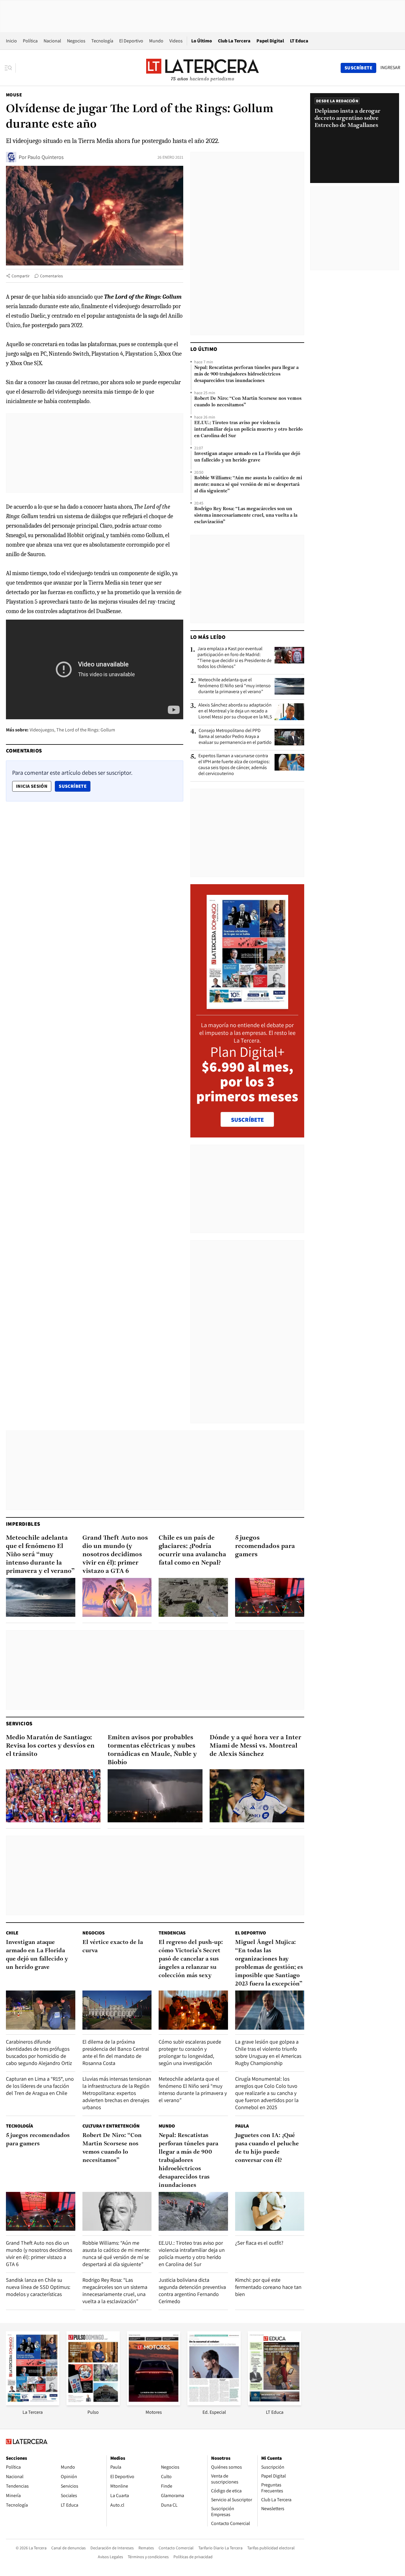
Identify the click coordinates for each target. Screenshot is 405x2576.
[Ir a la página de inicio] (203, 68)
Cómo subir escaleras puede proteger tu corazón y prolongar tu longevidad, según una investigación (190, 2052)
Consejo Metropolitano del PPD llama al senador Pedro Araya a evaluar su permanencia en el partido (235, 736)
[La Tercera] (33, 2404)
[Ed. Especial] (214, 2404)
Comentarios (51, 276)
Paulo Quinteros (46, 157)
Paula (242, 2126)
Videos (176, 41)
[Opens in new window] (154, 2404)
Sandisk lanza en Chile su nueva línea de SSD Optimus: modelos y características (38, 2287)
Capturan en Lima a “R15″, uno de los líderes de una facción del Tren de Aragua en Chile (40, 2086)
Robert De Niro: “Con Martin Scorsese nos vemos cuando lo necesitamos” (248, 402)
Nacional (52, 41)
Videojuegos (42, 730)
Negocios (76, 41)
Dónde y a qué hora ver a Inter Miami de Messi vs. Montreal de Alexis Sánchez (255, 1746)
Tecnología (102, 41)
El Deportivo (131, 41)
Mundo (156, 41)
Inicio (11, 41)
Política (30, 41)
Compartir (21, 276)
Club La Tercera (234, 41)
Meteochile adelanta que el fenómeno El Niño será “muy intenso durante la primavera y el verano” (235, 686)
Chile (12, 1933)
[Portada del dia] (247, 1006)
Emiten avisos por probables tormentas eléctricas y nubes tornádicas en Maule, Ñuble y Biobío (152, 1750)
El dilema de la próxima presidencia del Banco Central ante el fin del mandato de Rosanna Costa (116, 2052)
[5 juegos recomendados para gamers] (270, 1597)
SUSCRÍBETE (247, 1120)
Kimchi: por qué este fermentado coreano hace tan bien (268, 2287)
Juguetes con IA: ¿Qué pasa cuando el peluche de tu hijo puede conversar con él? (267, 2148)
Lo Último (202, 41)
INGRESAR (390, 68)
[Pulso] (93, 2404)
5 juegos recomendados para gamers (265, 1546)
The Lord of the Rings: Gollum (86, 730)
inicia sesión (32, 786)
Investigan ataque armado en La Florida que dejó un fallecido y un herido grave (247, 457)
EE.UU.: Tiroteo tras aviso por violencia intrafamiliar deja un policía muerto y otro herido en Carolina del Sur (248, 429)
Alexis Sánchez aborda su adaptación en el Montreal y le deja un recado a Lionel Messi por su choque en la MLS (235, 711)
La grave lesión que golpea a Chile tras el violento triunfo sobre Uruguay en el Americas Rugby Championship (268, 2052)
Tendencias (172, 1933)
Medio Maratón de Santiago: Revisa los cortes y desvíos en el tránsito (50, 1746)
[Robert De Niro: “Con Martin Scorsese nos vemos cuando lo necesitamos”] (117, 2211)
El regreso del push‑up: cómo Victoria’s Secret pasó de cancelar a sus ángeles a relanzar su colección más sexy (191, 1959)
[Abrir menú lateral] (10, 68)
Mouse (14, 95)
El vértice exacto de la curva (113, 1947)
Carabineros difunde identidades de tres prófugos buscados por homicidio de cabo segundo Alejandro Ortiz (39, 2052)
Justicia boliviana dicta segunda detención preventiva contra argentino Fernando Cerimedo (192, 2291)
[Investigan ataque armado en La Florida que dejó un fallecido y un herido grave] (41, 2010)
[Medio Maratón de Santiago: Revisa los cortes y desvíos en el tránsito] (53, 1796)
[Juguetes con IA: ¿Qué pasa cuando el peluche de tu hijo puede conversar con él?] (270, 2211)
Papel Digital (270, 41)
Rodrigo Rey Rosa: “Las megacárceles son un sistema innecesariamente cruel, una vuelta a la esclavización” (246, 515)
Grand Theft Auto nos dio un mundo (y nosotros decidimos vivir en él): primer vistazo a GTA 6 (115, 1555)
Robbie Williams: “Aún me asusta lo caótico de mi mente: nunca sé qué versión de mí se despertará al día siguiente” (248, 485)
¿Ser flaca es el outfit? (259, 2243)
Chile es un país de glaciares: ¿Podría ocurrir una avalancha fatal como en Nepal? (192, 1550)
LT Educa (299, 41)
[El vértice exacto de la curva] (117, 2010)
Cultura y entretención (111, 2126)
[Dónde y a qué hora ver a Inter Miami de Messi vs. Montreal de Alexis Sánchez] (257, 1796)
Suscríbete (74, 786)
